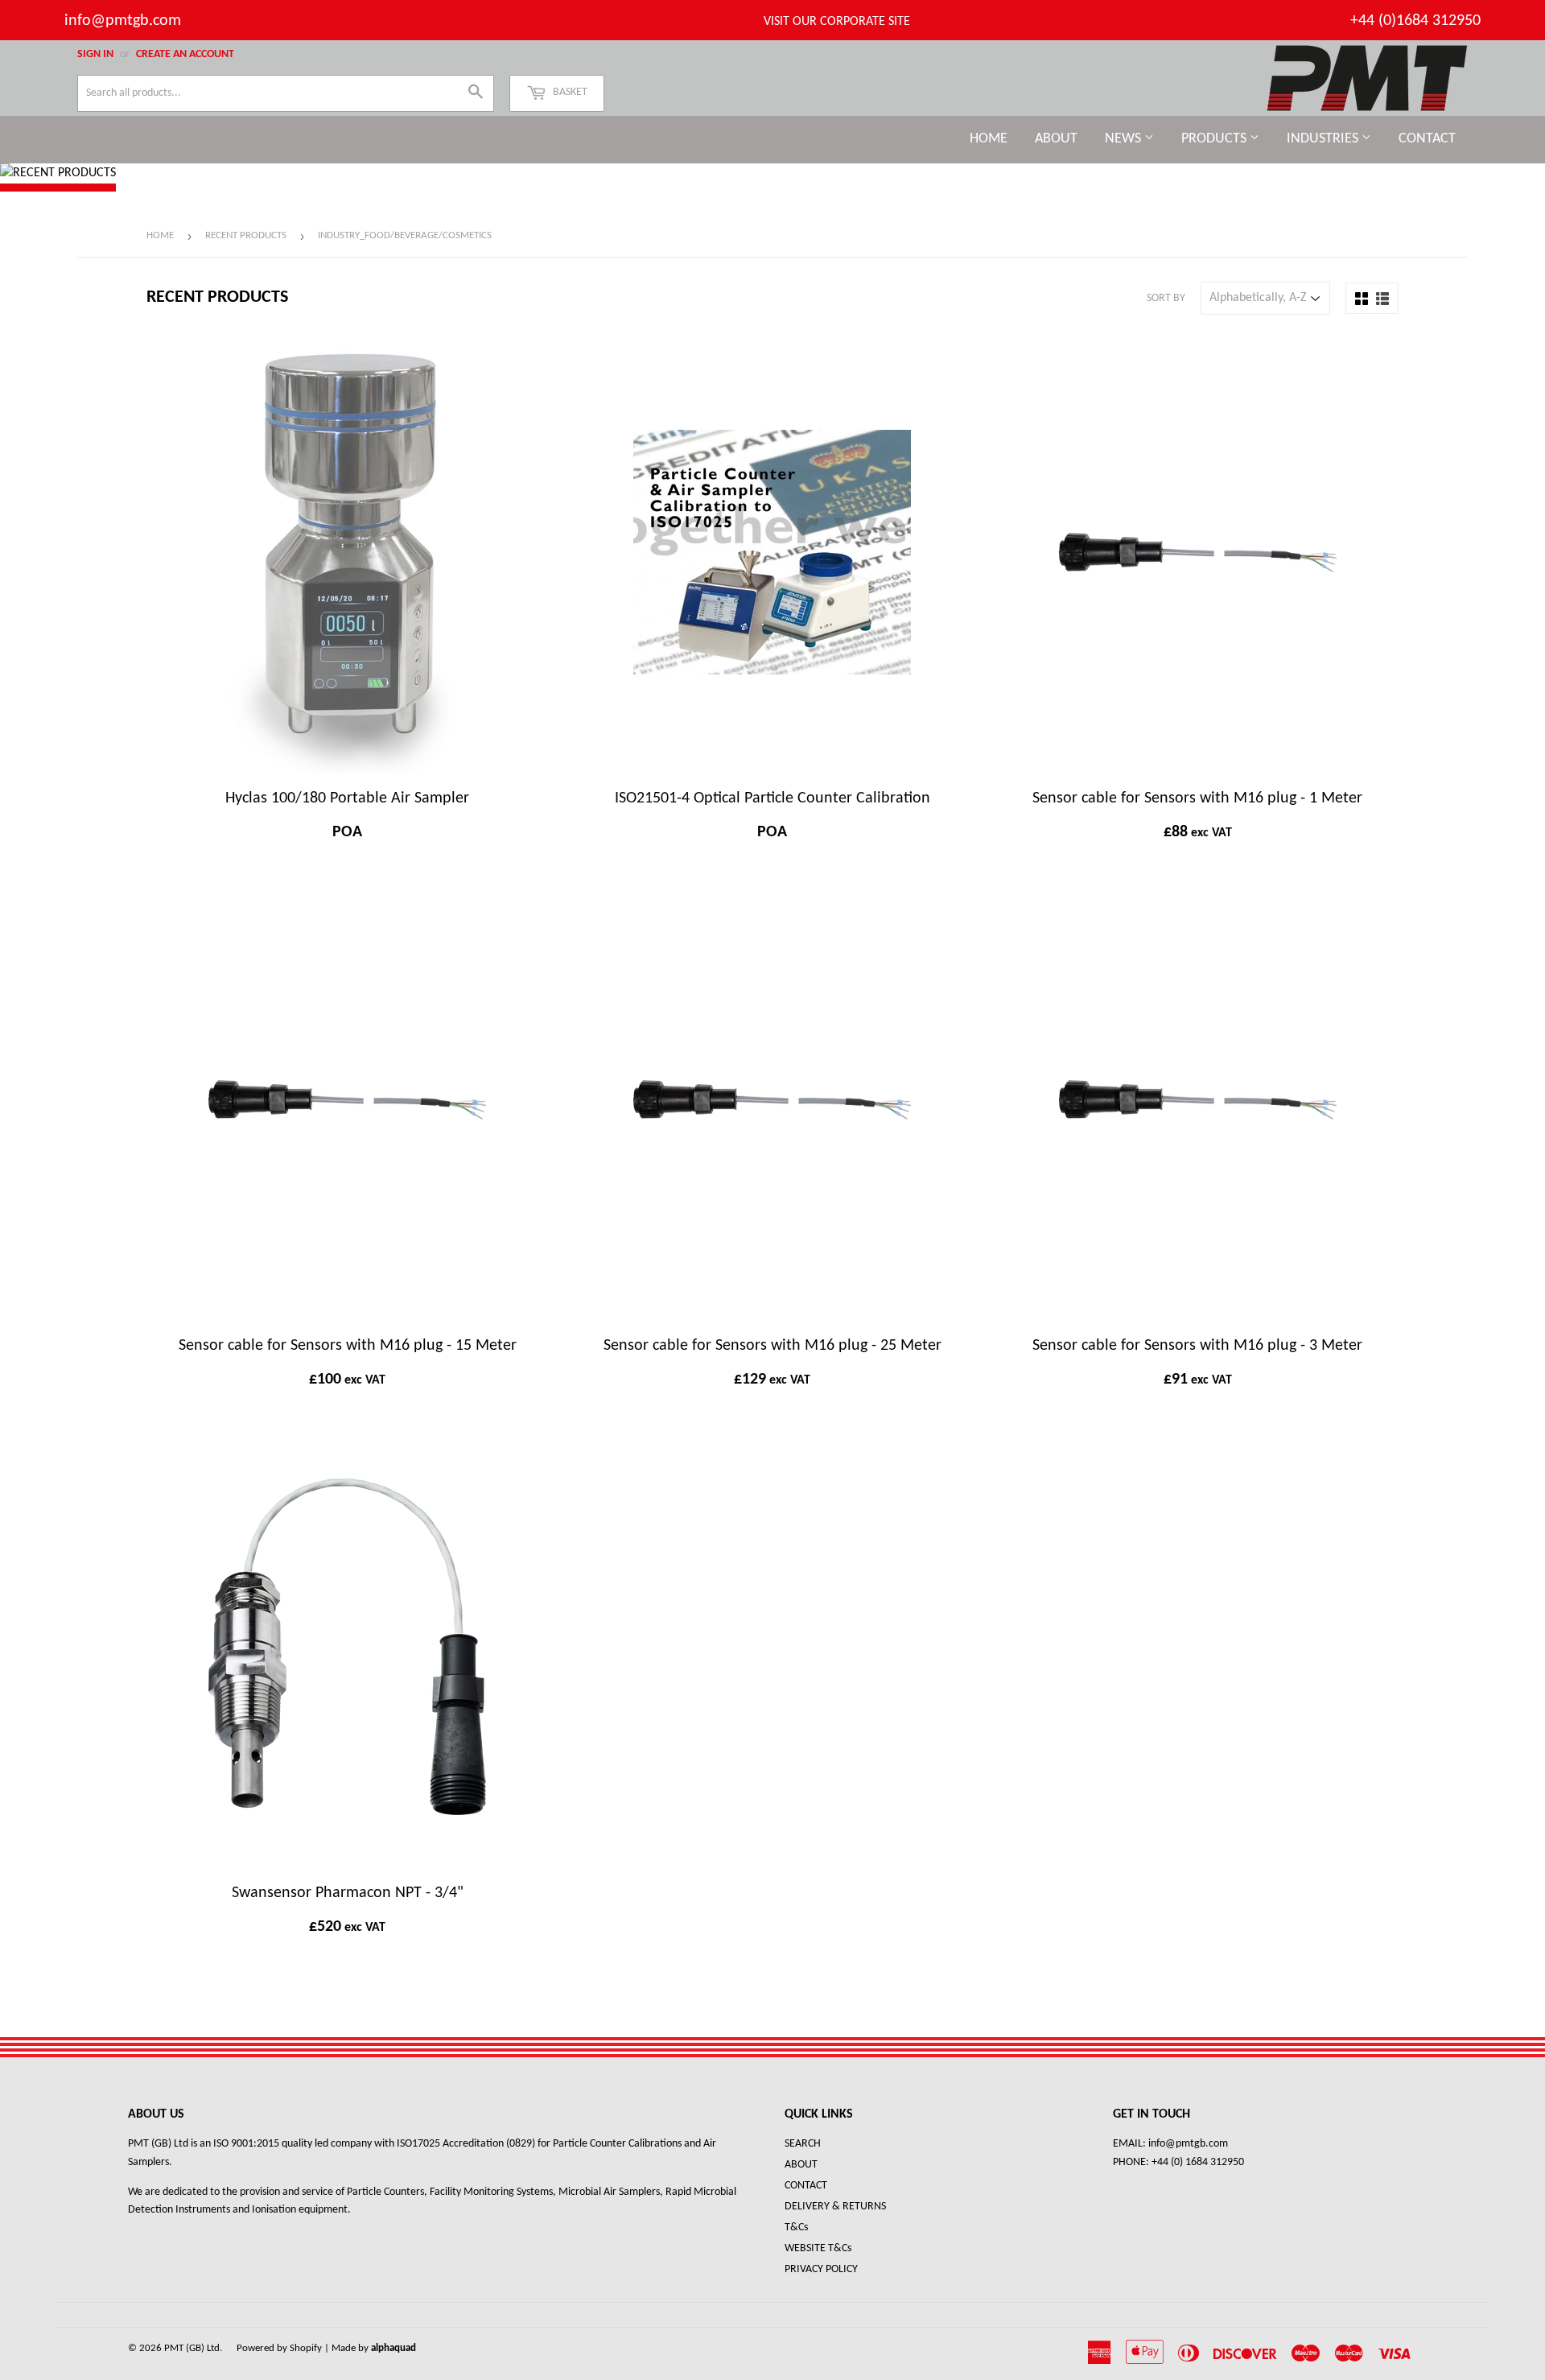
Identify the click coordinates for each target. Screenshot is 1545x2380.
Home (989, 139)
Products (1215, 139)
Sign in (95, 54)
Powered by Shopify (279, 2348)
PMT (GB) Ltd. (193, 2348)
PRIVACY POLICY (821, 2269)
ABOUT (801, 2165)
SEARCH (803, 2144)
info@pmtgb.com (123, 21)
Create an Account (185, 54)
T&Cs (796, 2227)
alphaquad (393, 2348)
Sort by (1166, 298)
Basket (569, 92)
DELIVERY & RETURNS (835, 2207)
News (1125, 139)
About (1056, 139)
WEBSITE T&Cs (818, 2248)
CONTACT (806, 2186)
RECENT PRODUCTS (246, 235)
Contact (1427, 139)
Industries (1324, 139)
